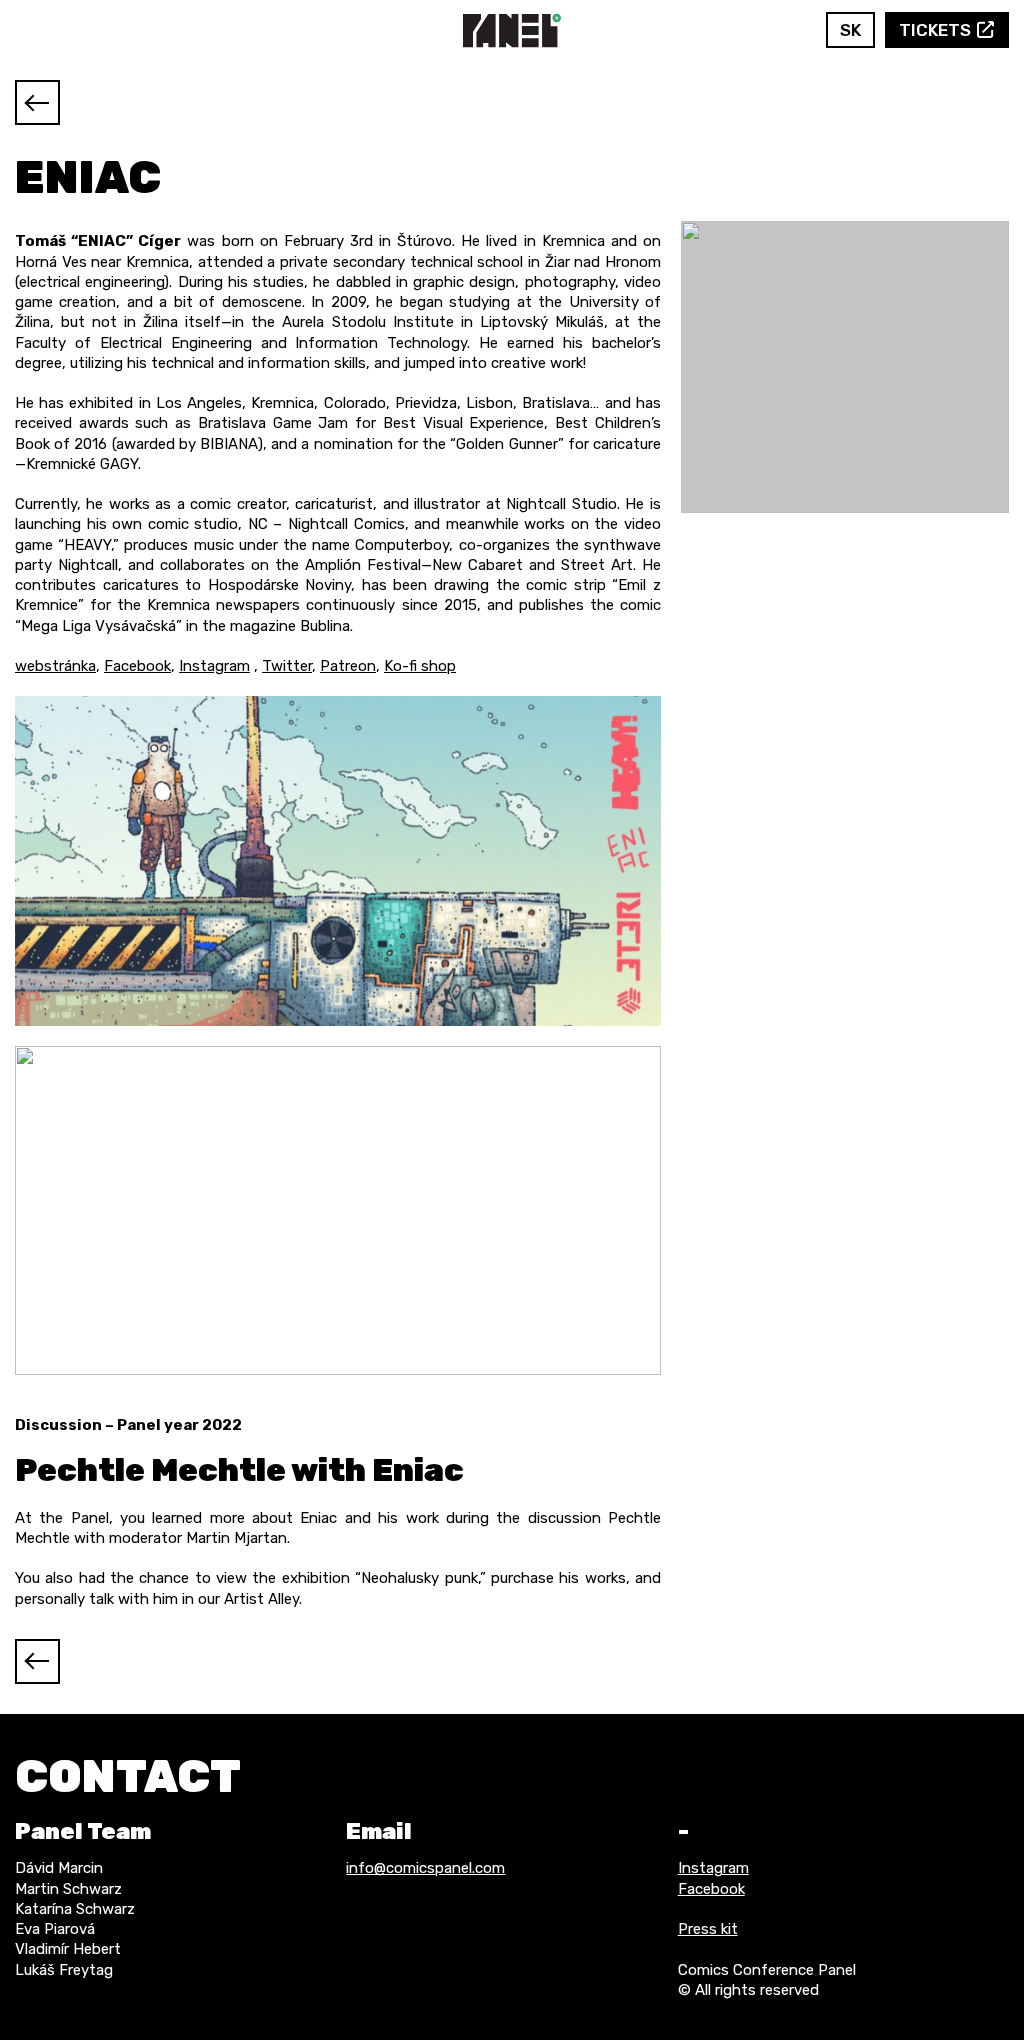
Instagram (786, 30)
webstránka (55, 666)
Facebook (756, 30)
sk (850, 30)
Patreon (348, 666)
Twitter (287, 666)
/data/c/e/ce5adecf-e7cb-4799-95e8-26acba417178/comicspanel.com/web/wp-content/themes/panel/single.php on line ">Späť (37, 102)
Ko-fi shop (420, 666)
